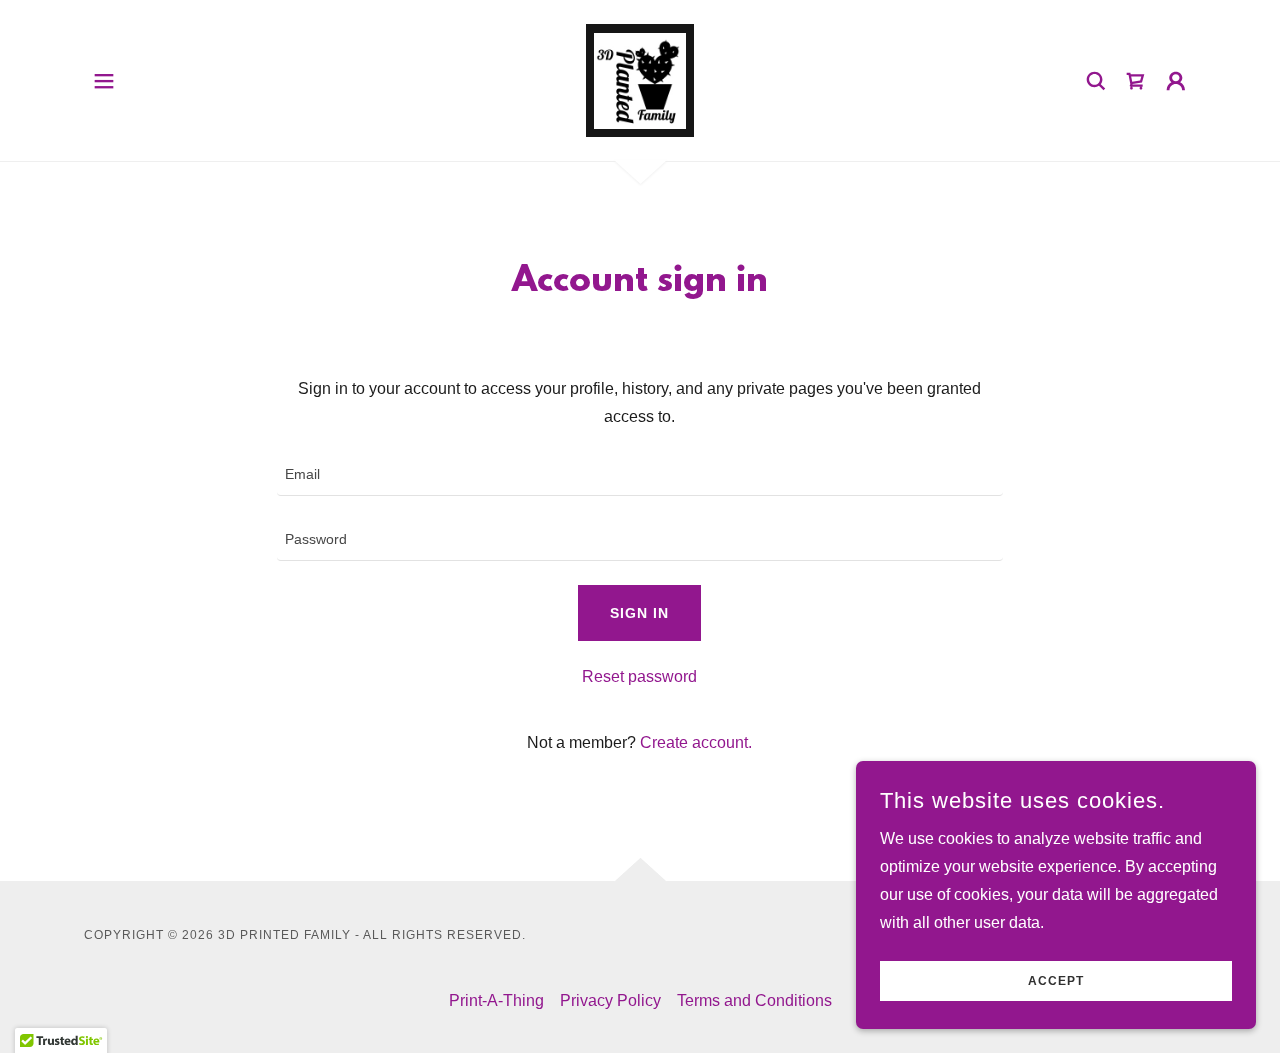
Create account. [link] (696, 742)
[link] (640, 79)
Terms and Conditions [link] (754, 1000)
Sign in (639, 613)
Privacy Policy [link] (610, 1000)
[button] (104, 81)
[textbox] (639, 475)
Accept (1056, 981)
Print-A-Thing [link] (496, 1000)
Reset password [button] (639, 676)
